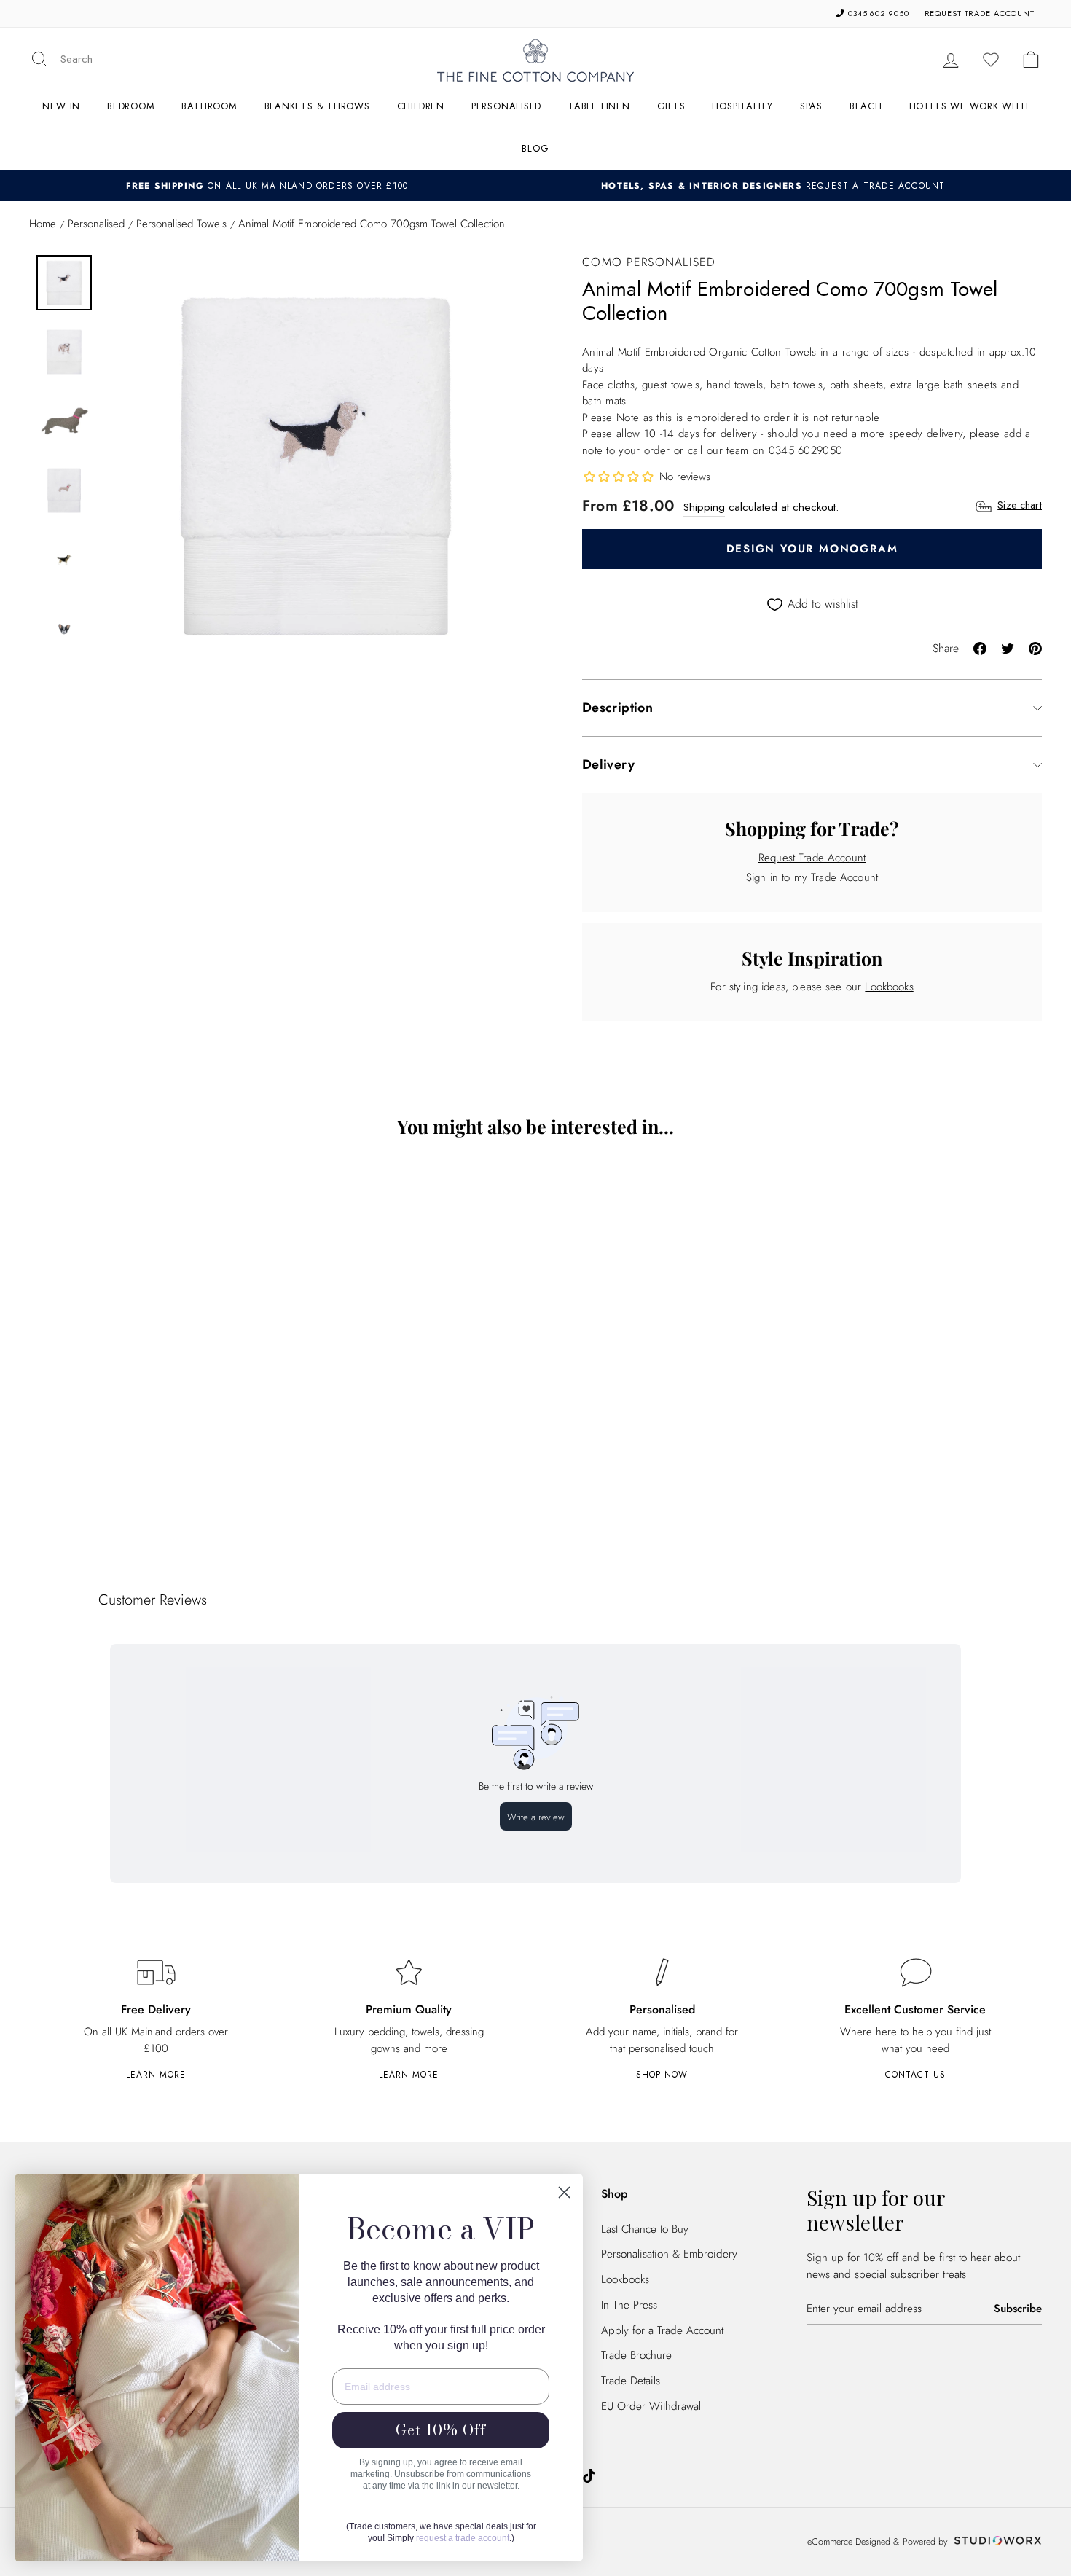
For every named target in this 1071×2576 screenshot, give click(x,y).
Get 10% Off (441, 2430)
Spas (811, 106)
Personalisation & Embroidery (669, 2254)
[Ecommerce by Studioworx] (996, 2542)
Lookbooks (889, 987)
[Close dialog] (564, 2192)
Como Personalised (649, 262)
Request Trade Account (812, 858)
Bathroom (209, 106)
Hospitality (742, 106)
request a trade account (463, 2538)
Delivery (608, 764)
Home (43, 224)
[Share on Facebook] (980, 647)
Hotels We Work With (969, 106)
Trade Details (631, 2381)
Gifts (671, 106)
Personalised (506, 106)
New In (61, 106)
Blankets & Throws (317, 106)
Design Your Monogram (812, 549)
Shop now (662, 2075)
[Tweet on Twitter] (1008, 647)
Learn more (156, 2075)
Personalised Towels (181, 224)
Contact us (915, 2075)
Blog (535, 148)
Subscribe (1018, 2309)
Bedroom (131, 106)
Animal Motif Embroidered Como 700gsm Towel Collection (153, 1455)
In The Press (629, 2305)
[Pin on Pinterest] (1035, 647)
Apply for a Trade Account (662, 2330)
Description (617, 708)
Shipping (704, 507)
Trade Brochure (636, 2355)
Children (421, 106)
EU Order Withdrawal (651, 2406)
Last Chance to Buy (645, 2229)
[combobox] (161, 59)
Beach (866, 106)
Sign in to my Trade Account (812, 877)
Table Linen (599, 106)
